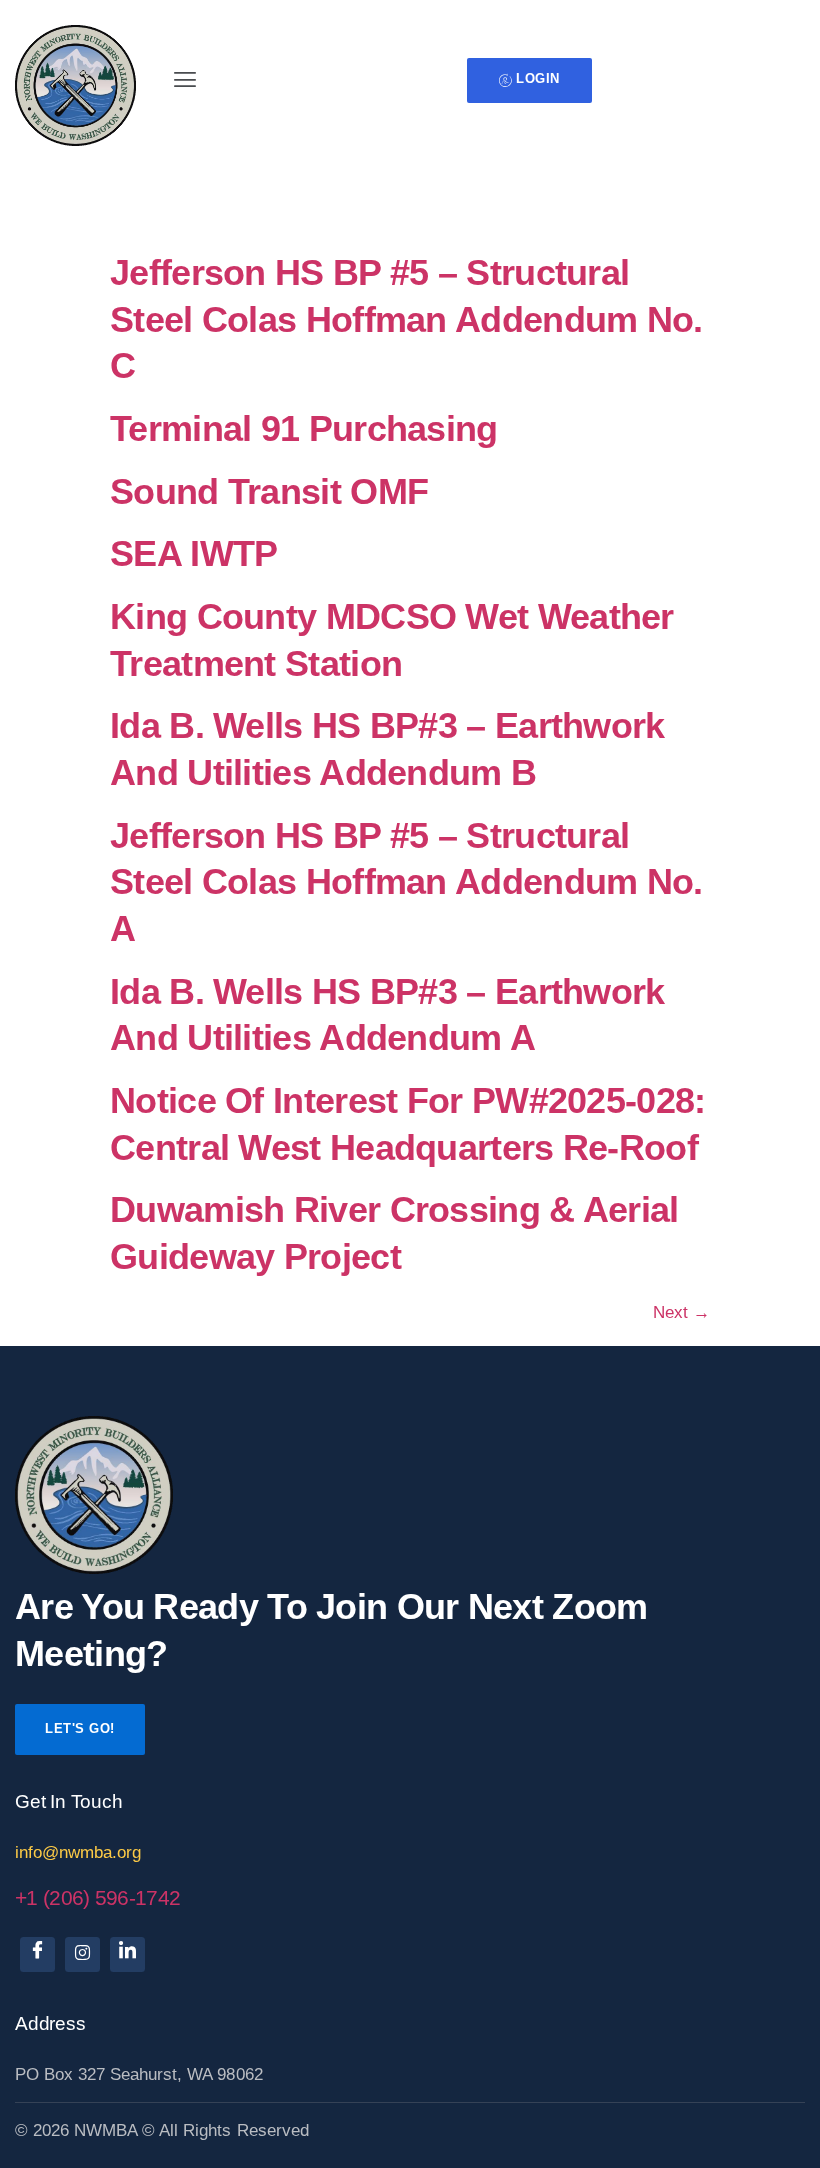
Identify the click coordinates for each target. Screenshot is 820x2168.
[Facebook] (37, 1954)
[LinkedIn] (127, 1954)
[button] (184, 80)
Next (681, 1312)
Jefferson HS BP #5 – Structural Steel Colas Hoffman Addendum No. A (406, 882)
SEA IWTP (193, 554)
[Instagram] (82, 1954)
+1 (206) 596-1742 (97, 1897)
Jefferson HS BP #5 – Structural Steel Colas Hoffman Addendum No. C (406, 319)
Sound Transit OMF (269, 492)
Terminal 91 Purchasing (304, 429)
